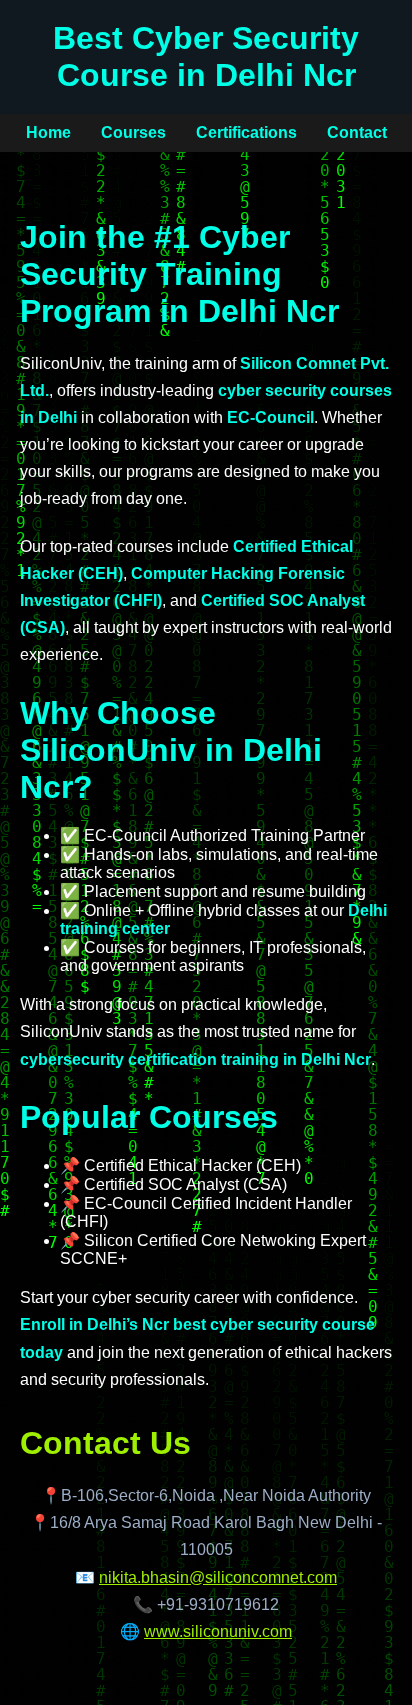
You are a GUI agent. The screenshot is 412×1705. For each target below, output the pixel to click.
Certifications (246, 132)
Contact (357, 132)
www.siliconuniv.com (218, 1631)
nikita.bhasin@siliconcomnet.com (218, 1577)
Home (48, 132)
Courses (133, 132)
